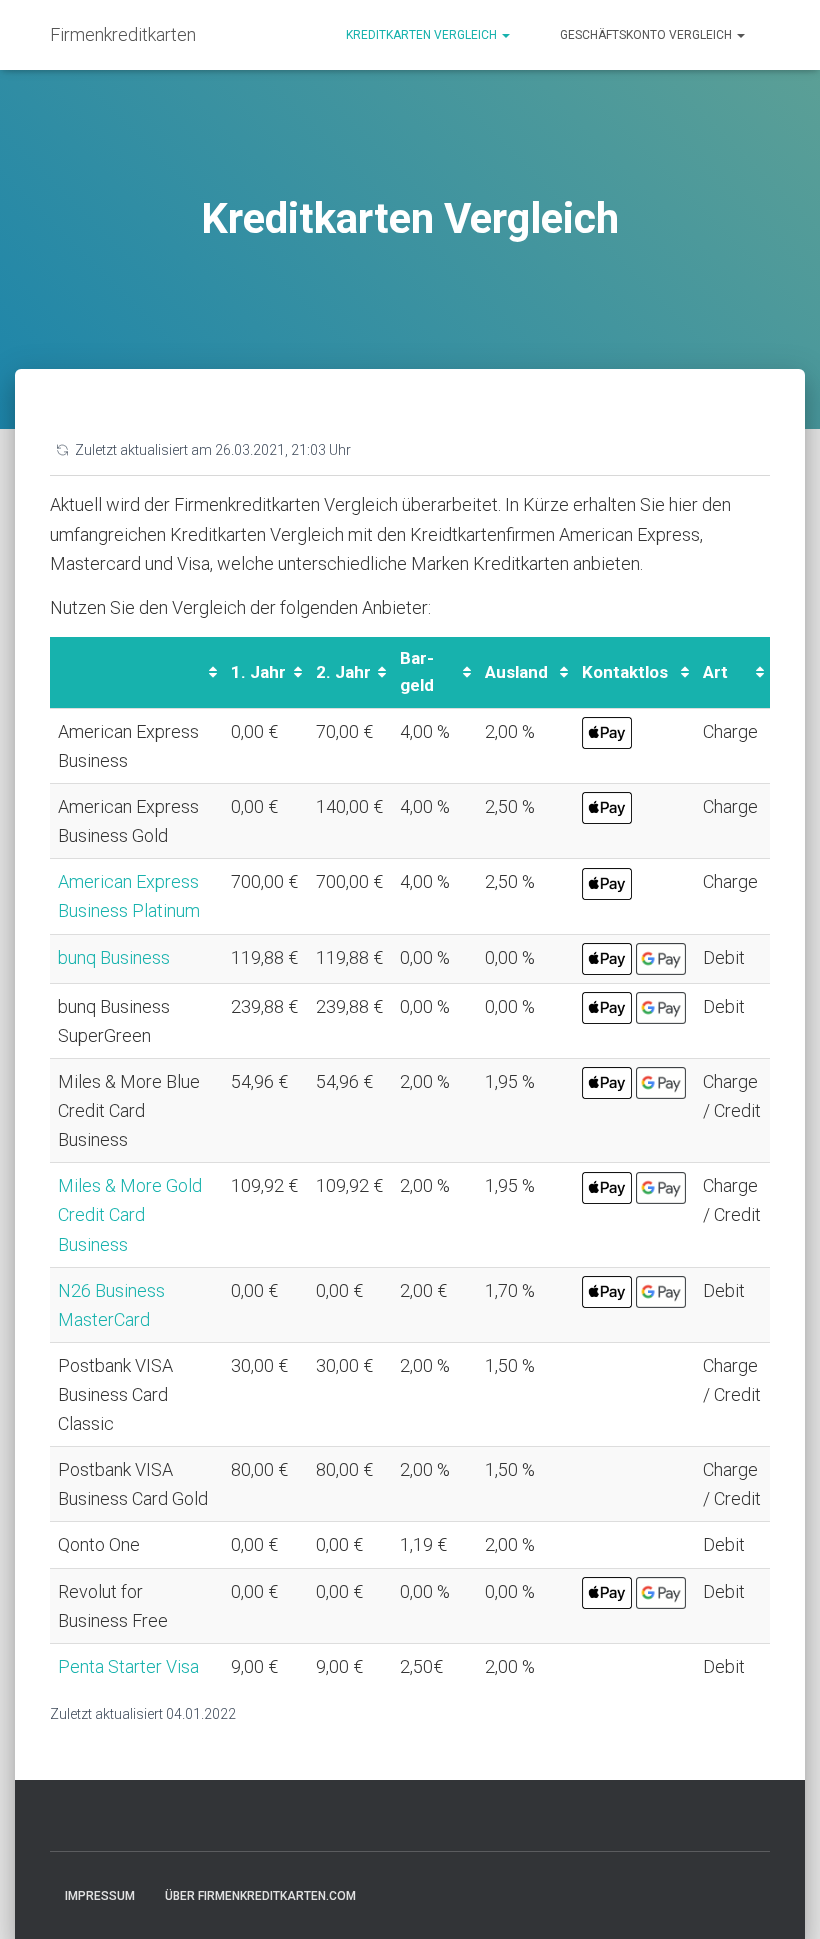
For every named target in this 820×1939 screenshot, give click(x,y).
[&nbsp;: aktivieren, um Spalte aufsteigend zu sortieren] (136, 673)
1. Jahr (258, 672)
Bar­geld (417, 672)
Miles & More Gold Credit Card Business (130, 1214)
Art (715, 672)
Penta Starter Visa (128, 1666)
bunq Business (114, 957)
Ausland (516, 672)
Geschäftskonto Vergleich (647, 35)
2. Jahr (343, 672)
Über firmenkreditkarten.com (260, 1896)
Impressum (100, 1896)
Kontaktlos (625, 672)
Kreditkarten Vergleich (423, 35)
